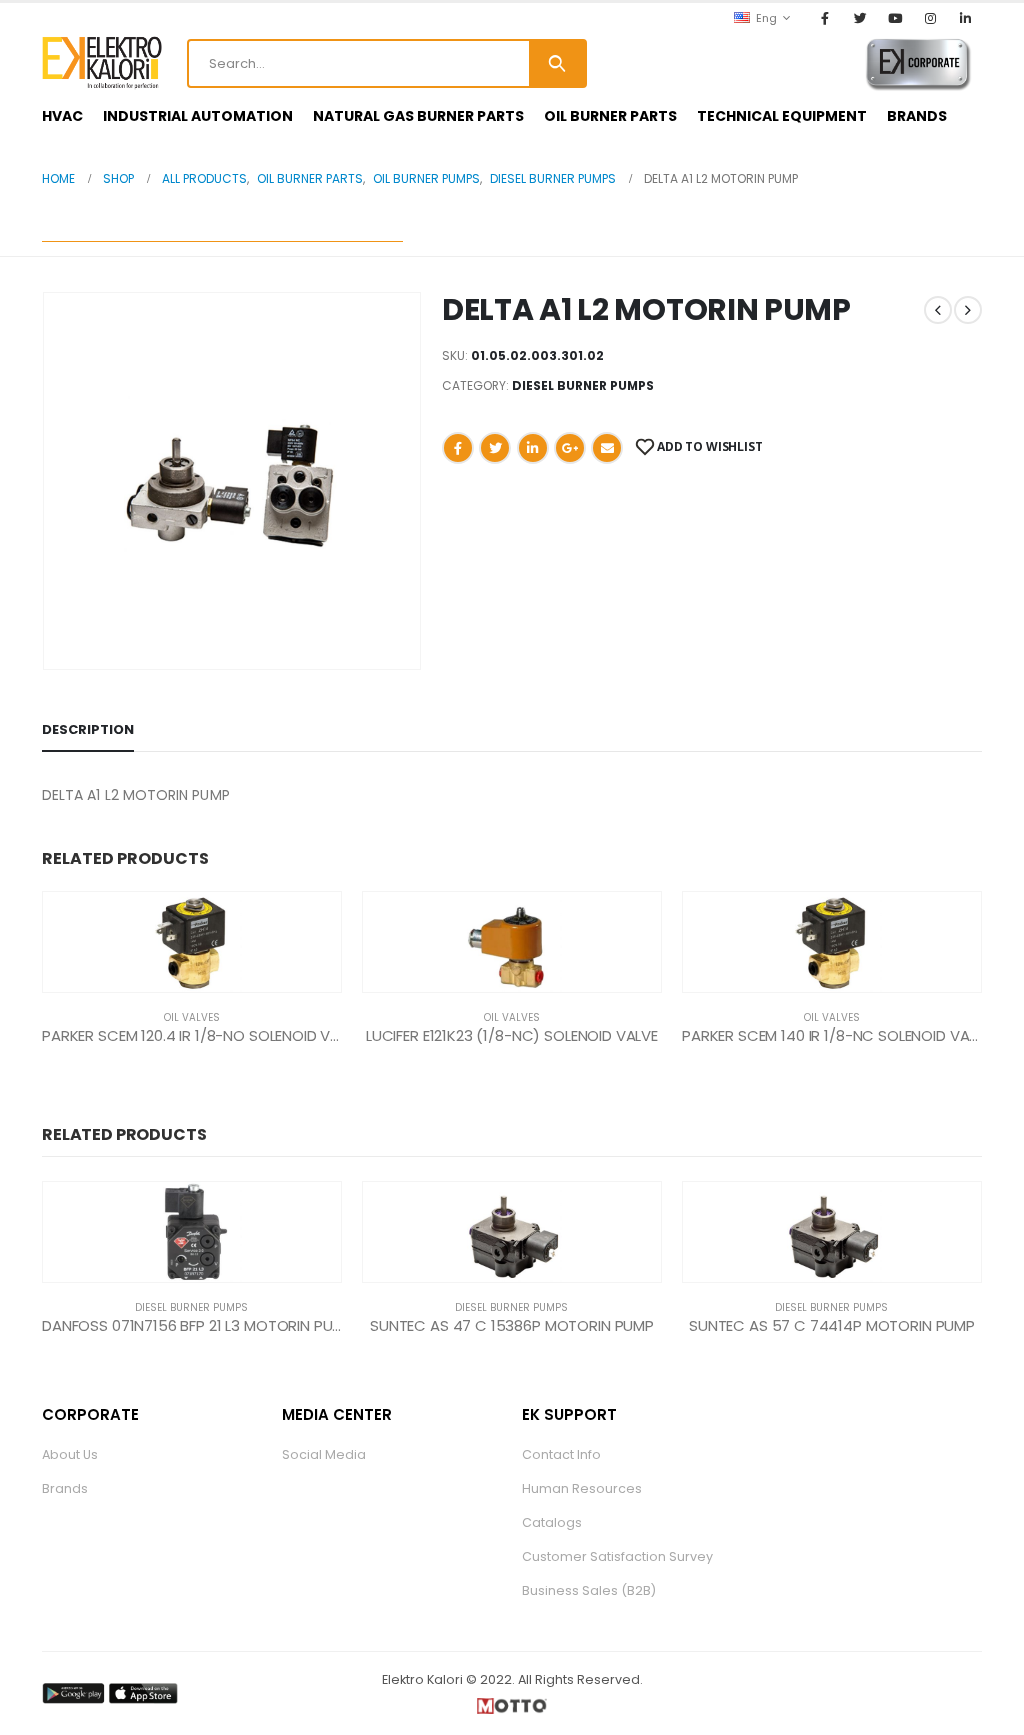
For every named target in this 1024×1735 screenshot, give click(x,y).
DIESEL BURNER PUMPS (583, 385)
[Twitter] (860, 18)
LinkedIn (533, 448)
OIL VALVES (192, 1017)
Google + (570, 448)
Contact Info (561, 1454)
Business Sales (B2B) (589, 1590)
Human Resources (582, 1488)
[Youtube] (895, 18)
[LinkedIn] (966, 18)
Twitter (495, 448)
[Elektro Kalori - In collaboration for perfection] (102, 63)
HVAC (62, 116)
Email (607, 448)
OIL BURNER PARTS (610, 116)
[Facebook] (825, 18)
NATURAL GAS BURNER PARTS (418, 116)
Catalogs (552, 1522)
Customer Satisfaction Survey (617, 1556)
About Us (70, 1454)
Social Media (324, 1454)
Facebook (458, 448)
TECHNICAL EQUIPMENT (782, 116)
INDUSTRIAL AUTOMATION (198, 116)
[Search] (557, 63)
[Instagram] (931, 18)
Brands (65, 1488)
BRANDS (917, 116)
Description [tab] (88, 729)
